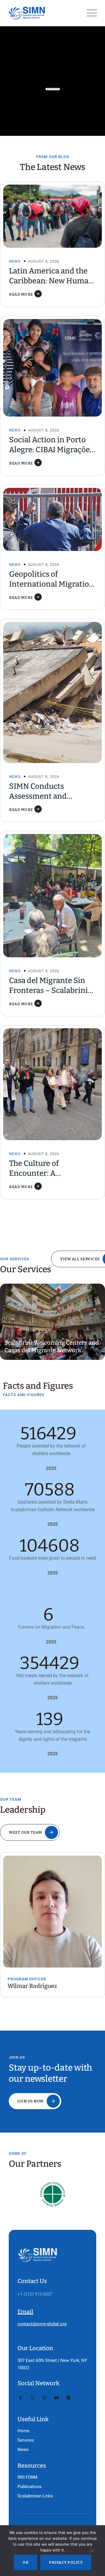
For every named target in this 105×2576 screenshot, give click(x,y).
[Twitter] (33, 2398)
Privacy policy (66, 2562)
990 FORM (27, 2477)
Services (26, 2440)
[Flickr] (68, 2398)
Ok (26, 2562)
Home (23, 2431)
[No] (92, 2552)
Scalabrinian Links (35, 2496)
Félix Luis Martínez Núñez (65, 1986)
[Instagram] (44, 2398)
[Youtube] (56, 2398)
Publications (30, 2487)
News (15, 261)
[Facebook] (21, 2398)
